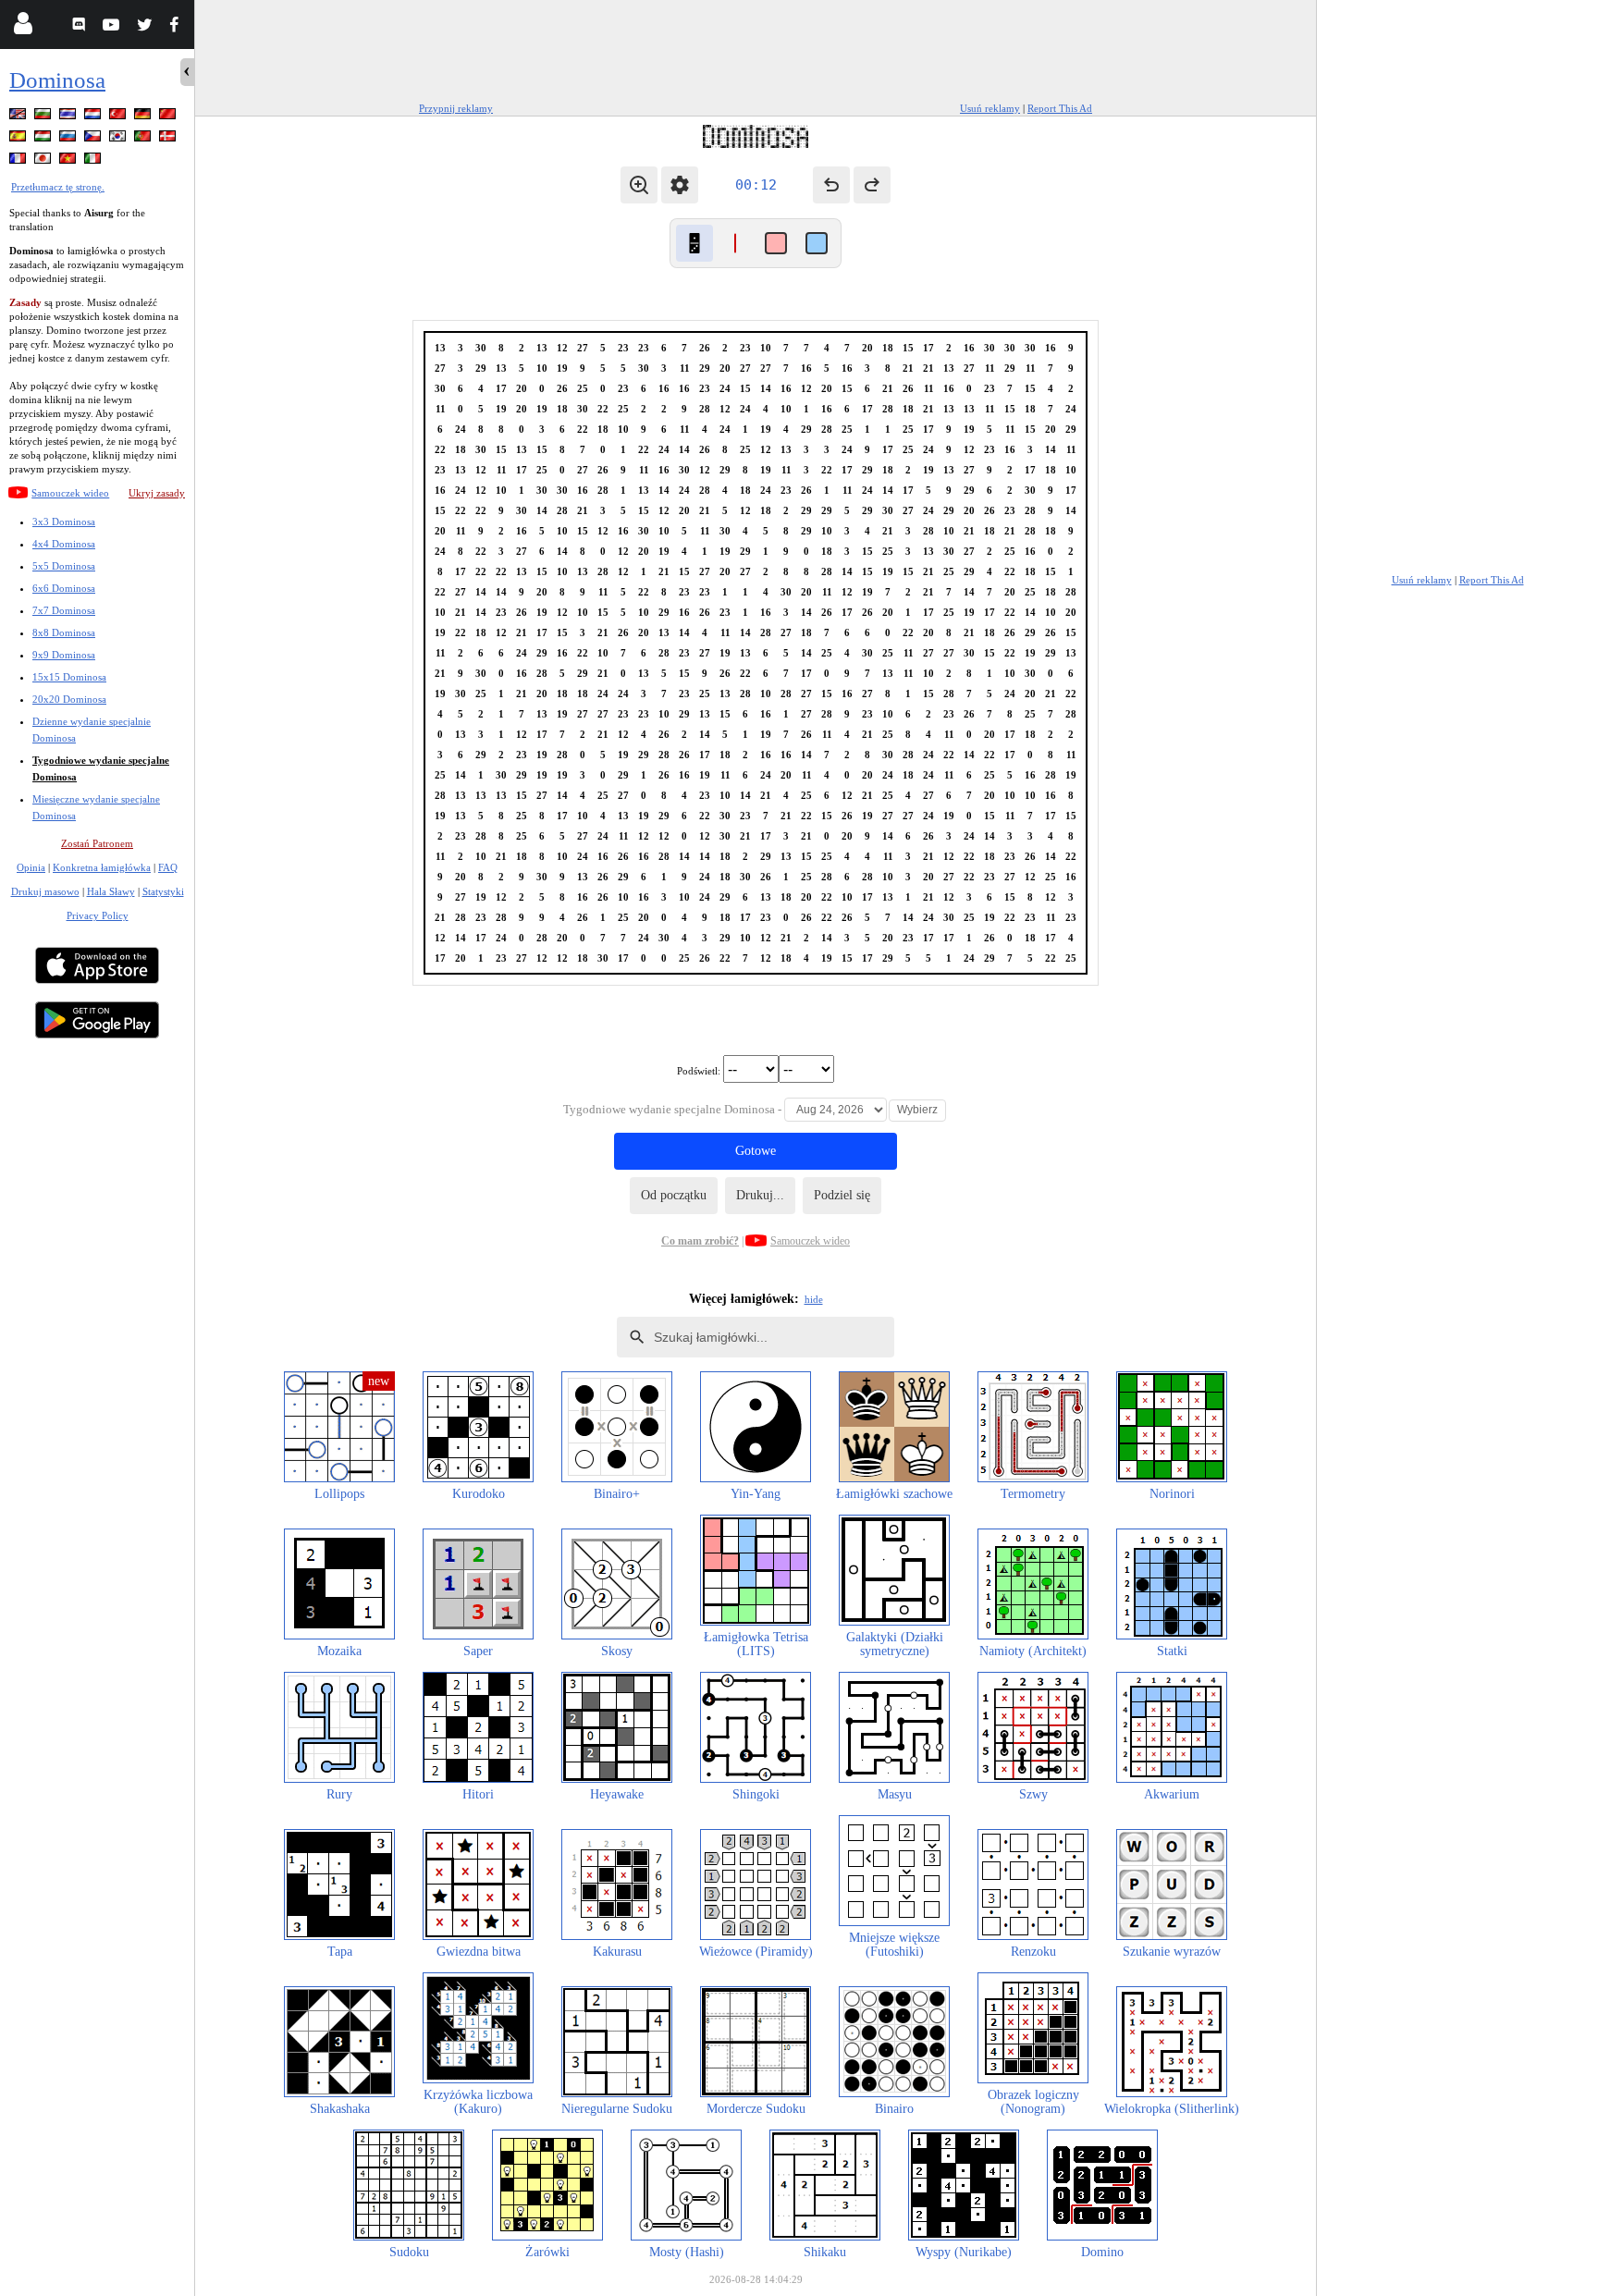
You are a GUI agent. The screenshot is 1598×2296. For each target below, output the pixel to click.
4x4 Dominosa (64, 544)
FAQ (168, 867)
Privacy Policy (98, 915)
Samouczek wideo (70, 493)
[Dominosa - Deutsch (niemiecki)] (144, 117)
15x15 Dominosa (69, 677)
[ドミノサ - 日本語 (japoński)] (44, 161)
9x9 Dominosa (64, 655)
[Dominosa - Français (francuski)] (19, 161)
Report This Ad (1060, 108)
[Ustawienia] (680, 185)
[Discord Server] (81, 27)
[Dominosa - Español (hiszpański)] (19, 139)
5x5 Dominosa (64, 566)
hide (814, 1299)
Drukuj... (760, 1195)
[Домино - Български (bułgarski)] (44, 117)
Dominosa (57, 80)
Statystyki (163, 891)
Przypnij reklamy (456, 108)
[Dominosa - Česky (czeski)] (94, 139)
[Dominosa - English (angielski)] (19, 117)
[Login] (23, 27)
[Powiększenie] (639, 185)
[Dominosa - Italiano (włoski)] (94, 161)
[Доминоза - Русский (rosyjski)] (69, 139)
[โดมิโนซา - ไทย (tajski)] (69, 117)
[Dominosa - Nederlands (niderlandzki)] (94, 117)
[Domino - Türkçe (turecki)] (119, 117)
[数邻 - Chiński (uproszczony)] (169, 117)
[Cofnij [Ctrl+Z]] (831, 185)
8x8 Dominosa (64, 632)
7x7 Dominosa (64, 610)
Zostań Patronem (97, 843)
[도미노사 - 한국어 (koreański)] (119, 139)
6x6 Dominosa (64, 588)
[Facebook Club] (178, 27)
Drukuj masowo (45, 891)
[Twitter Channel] (146, 27)
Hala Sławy (111, 891)
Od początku (674, 1195)
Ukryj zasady (157, 493)
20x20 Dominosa (69, 699)
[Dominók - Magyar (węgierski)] (44, 139)
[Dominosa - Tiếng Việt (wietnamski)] (69, 161)
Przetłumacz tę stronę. (58, 187)
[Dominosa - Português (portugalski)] (144, 139)
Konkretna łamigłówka (102, 867)
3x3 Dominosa (64, 522)
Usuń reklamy (990, 108)
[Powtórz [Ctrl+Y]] (872, 185)
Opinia (31, 867)
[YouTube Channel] (113, 27)
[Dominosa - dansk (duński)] (169, 139)
